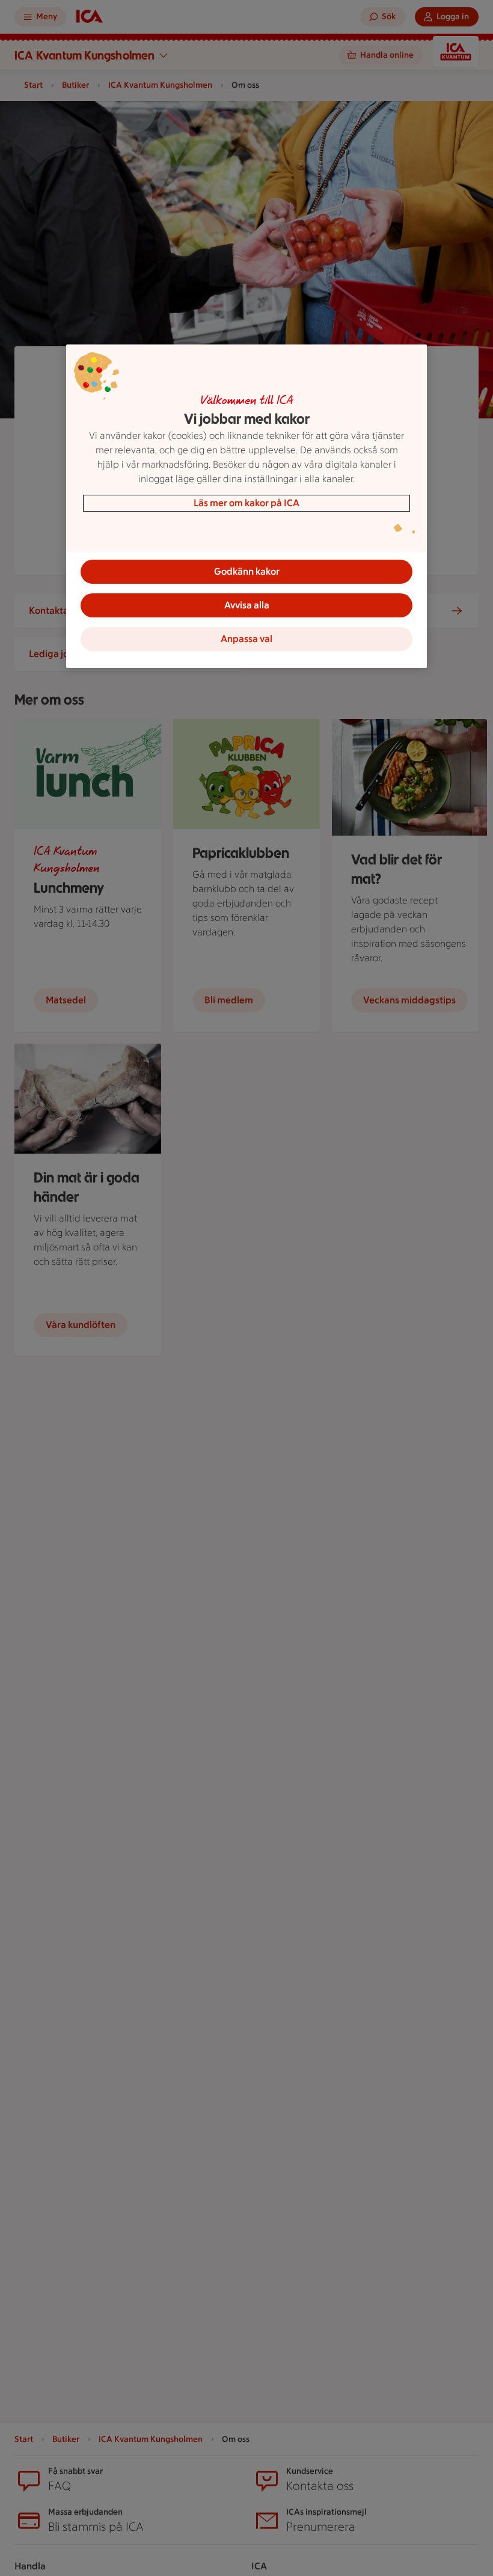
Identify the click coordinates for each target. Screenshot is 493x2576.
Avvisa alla (247, 605)
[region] (246, 506)
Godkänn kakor (247, 571)
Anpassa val (246, 639)
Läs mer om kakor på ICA (246, 503)
